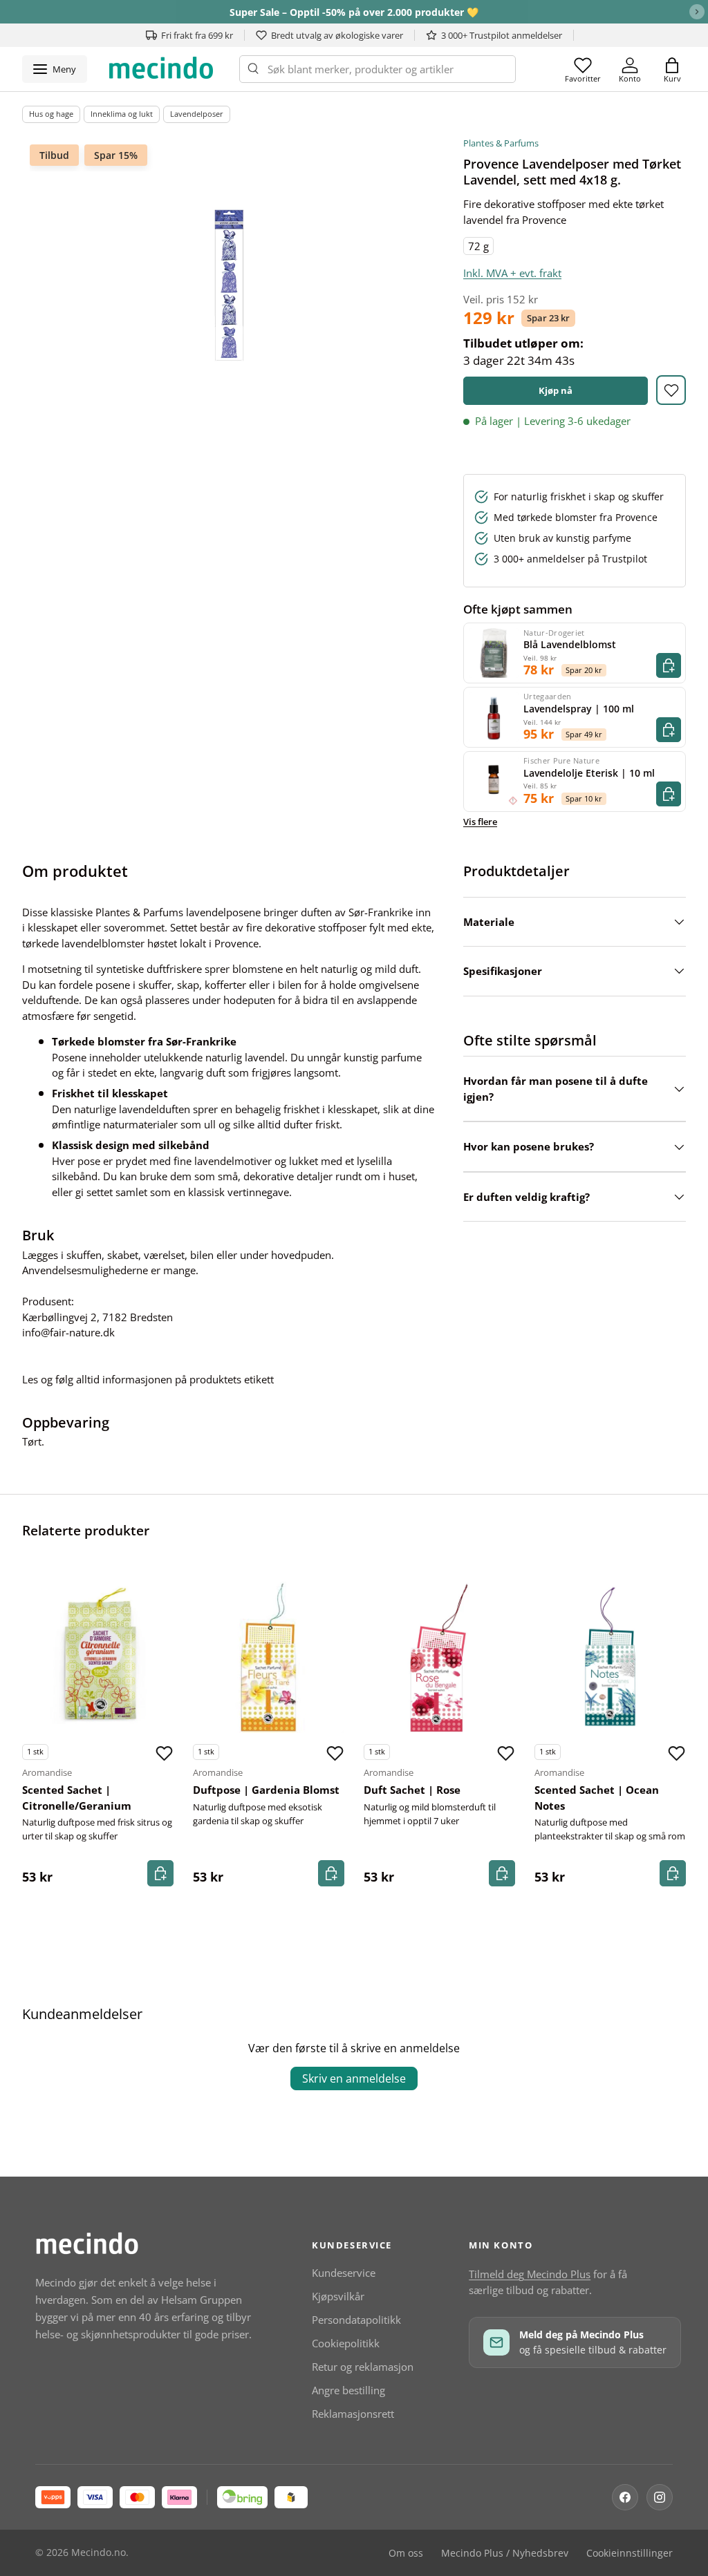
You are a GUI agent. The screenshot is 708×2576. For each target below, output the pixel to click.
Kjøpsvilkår (338, 2296)
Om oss (406, 2553)
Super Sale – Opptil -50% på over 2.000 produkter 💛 (354, 12)
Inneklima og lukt (122, 114)
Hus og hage (51, 114)
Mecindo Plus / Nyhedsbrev (505, 2553)
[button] (672, 69)
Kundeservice (344, 2273)
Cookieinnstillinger (630, 2553)
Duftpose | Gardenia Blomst (266, 1790)
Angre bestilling (348, 2390)
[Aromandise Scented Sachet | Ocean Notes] (610, 1657)
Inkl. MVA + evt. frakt (512, 273)
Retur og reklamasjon (363, 2367)
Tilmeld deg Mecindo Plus (530, 2274)
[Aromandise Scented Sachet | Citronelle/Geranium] (98, 1657)
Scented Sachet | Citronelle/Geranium (77, 1798)
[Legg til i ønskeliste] (671, 390)
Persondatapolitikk (356, 2320)
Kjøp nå (556, 390)
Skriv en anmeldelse (354, 2078)
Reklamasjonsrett (353, 2414)
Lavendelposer (197, 114)
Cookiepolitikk (346, 2343)
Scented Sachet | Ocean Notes (597, 1798)
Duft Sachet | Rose (412, 1790)
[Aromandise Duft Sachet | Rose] (439, 1657)
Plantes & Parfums (501, 143)
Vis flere (480, 822)
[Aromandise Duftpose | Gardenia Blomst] (269, 1657)
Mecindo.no (99, 2553)
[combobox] (378, 69)
